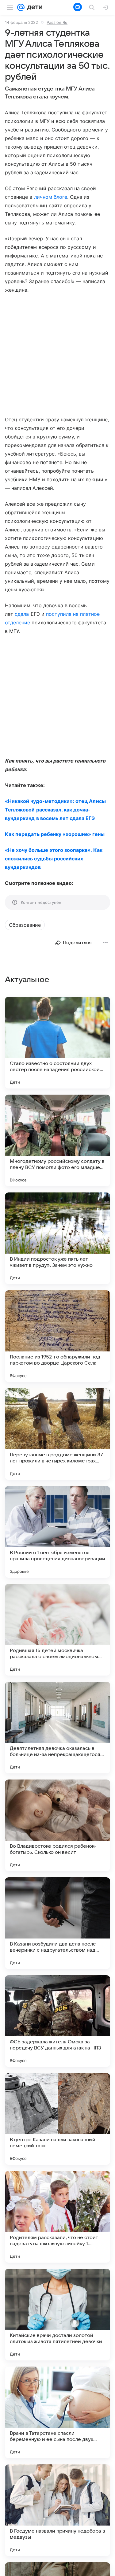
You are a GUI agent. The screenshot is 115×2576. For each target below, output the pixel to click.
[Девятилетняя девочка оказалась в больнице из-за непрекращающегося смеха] (57, 1728)
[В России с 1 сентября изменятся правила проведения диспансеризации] (57, 1532)
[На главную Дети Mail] (33, 7)
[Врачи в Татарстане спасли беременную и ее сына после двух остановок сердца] (57, 2412)
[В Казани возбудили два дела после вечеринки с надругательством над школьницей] (57, 1923)
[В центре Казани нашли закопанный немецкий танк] (57, 2119)
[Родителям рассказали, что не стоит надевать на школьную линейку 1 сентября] (57, 2217)
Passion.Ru (57, 22)
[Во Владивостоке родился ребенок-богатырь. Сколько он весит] (57, 1825)
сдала (22, 614)
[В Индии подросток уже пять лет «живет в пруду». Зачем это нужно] (57, 1238)
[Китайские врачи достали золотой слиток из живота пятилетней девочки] (57, 2315)
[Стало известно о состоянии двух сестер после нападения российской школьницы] (57, 1043)
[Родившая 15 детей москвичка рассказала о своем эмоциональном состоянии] (57, 1630)
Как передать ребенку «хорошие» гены (55, 834)
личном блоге (51, 197)
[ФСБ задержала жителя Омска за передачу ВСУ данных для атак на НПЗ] (57, 2021)
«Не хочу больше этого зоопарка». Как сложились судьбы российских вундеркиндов (54, 859)
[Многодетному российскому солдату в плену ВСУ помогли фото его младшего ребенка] (57, 1140)
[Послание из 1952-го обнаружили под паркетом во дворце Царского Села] (57, 1336)
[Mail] (21, 7)
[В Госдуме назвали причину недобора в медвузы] (57, 2510)
